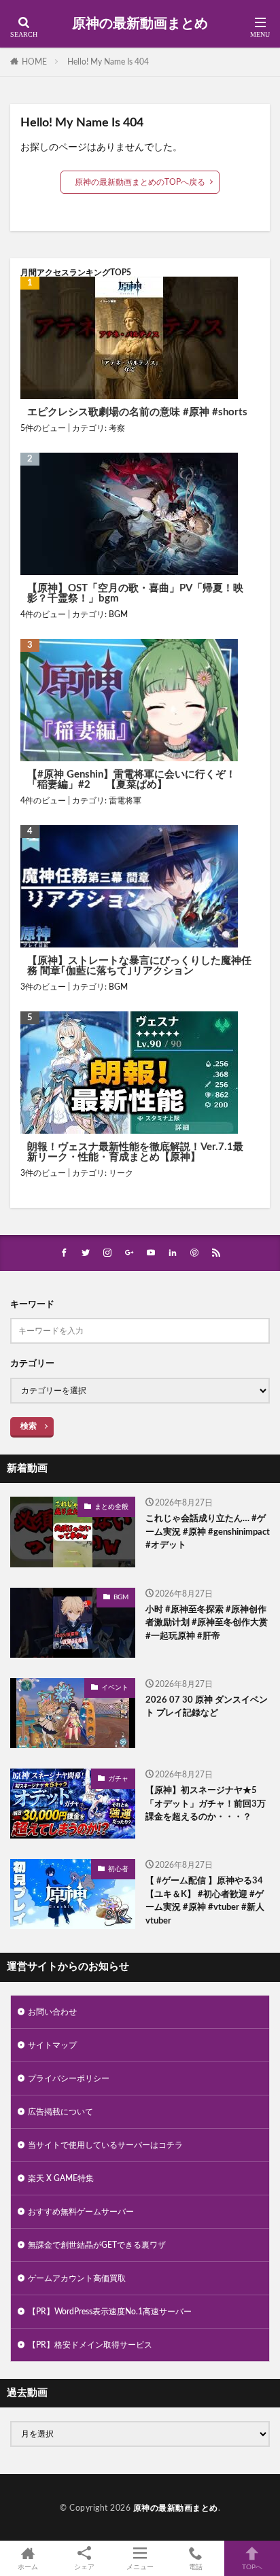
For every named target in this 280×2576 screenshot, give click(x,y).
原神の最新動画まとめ (140, 24)
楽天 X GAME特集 (61, 2178)
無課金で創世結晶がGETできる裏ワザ (97, 2245)
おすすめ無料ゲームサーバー (81, 2212)
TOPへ (252, 2567)
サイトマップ (52, 2045)
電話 (196, 2567)
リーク (121, 1173)
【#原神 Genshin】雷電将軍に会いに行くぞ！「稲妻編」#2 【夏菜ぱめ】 (132, 780)
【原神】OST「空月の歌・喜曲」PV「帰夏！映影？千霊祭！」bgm (135, 593)
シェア (84, 2567)
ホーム (28, 2567)
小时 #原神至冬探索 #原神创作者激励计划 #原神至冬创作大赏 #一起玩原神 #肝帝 (207, 1623)
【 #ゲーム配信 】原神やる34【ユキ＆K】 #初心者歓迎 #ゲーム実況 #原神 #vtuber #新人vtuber (205, 1901)
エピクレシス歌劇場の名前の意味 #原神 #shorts (137, 412)
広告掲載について (60, 2112)
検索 (29, 1426)
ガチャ (118, 1779)
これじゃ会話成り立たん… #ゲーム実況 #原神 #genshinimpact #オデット (208, 1532)
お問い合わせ (52, 2012)
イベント (115, 1688)
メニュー (140, 2567)
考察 (117, 428)
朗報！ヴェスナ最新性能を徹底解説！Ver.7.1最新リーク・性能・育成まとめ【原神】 (135, 1152)
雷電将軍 (125, 801)
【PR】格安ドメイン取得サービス (90, 2345)
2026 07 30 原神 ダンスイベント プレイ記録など (207, 1707)
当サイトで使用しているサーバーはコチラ (105, 2145)
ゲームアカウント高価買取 (77, 2278)
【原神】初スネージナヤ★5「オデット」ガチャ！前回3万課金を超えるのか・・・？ (206, 1804)
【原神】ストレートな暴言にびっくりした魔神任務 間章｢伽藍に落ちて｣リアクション (139, 966)
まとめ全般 (111, 1507)
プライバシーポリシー (69, 2078)
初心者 (118, 1869)
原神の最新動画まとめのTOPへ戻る (140, 182)
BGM (118, 614)
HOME (34, 62)
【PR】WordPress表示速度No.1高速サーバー (110, 2312)
